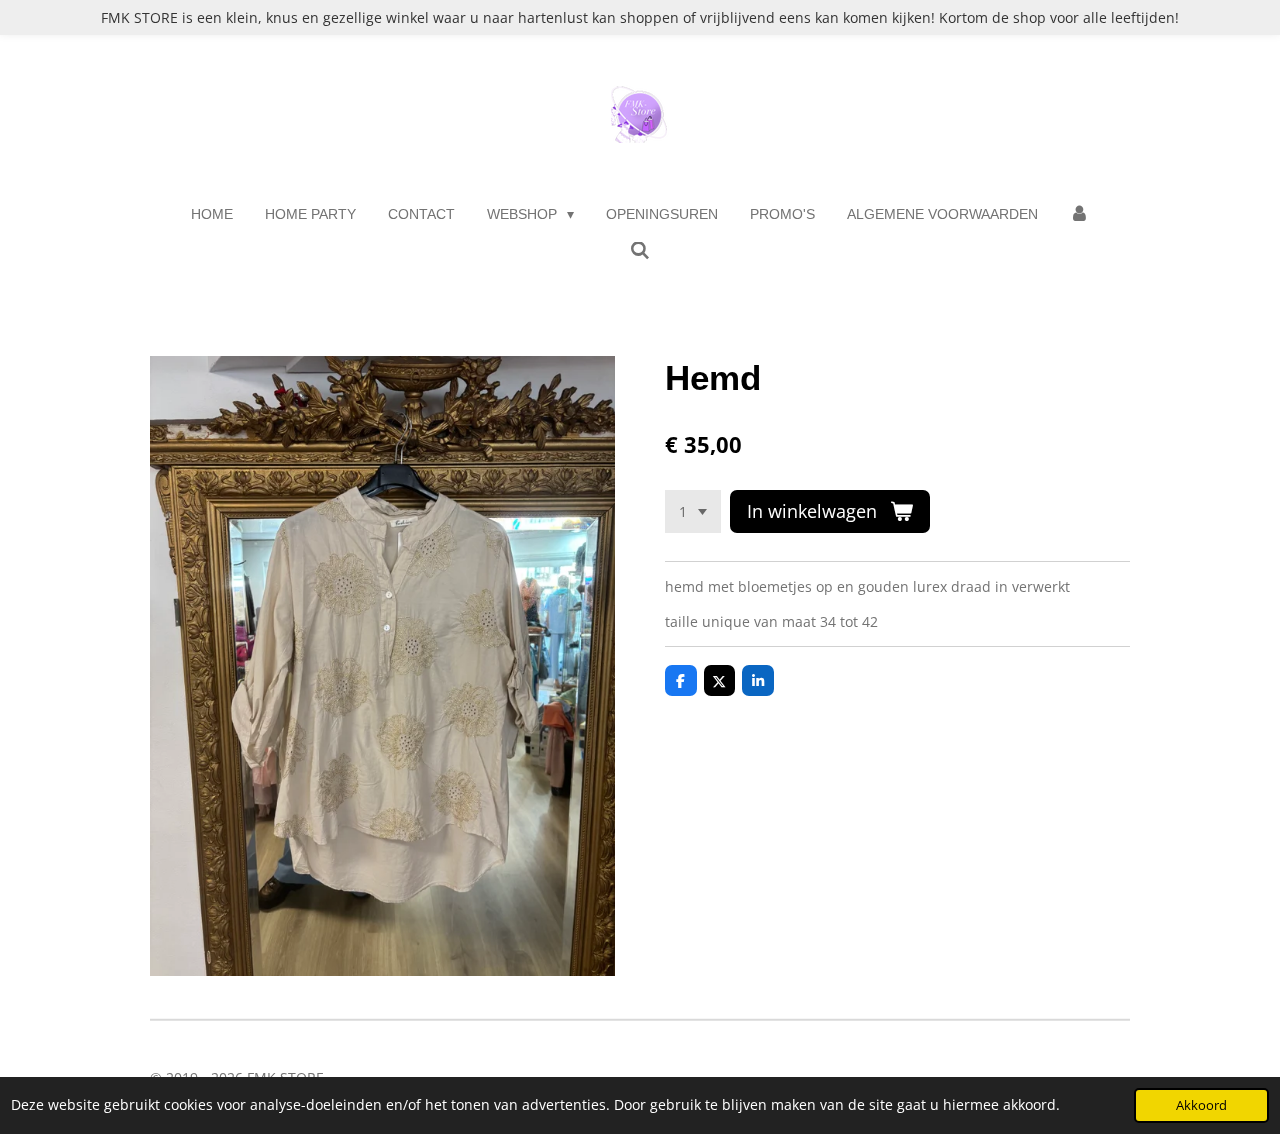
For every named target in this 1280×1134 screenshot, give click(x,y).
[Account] (1080, 214)
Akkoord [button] (1201, 1105)
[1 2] (693, 512)
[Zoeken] (640, 251)
